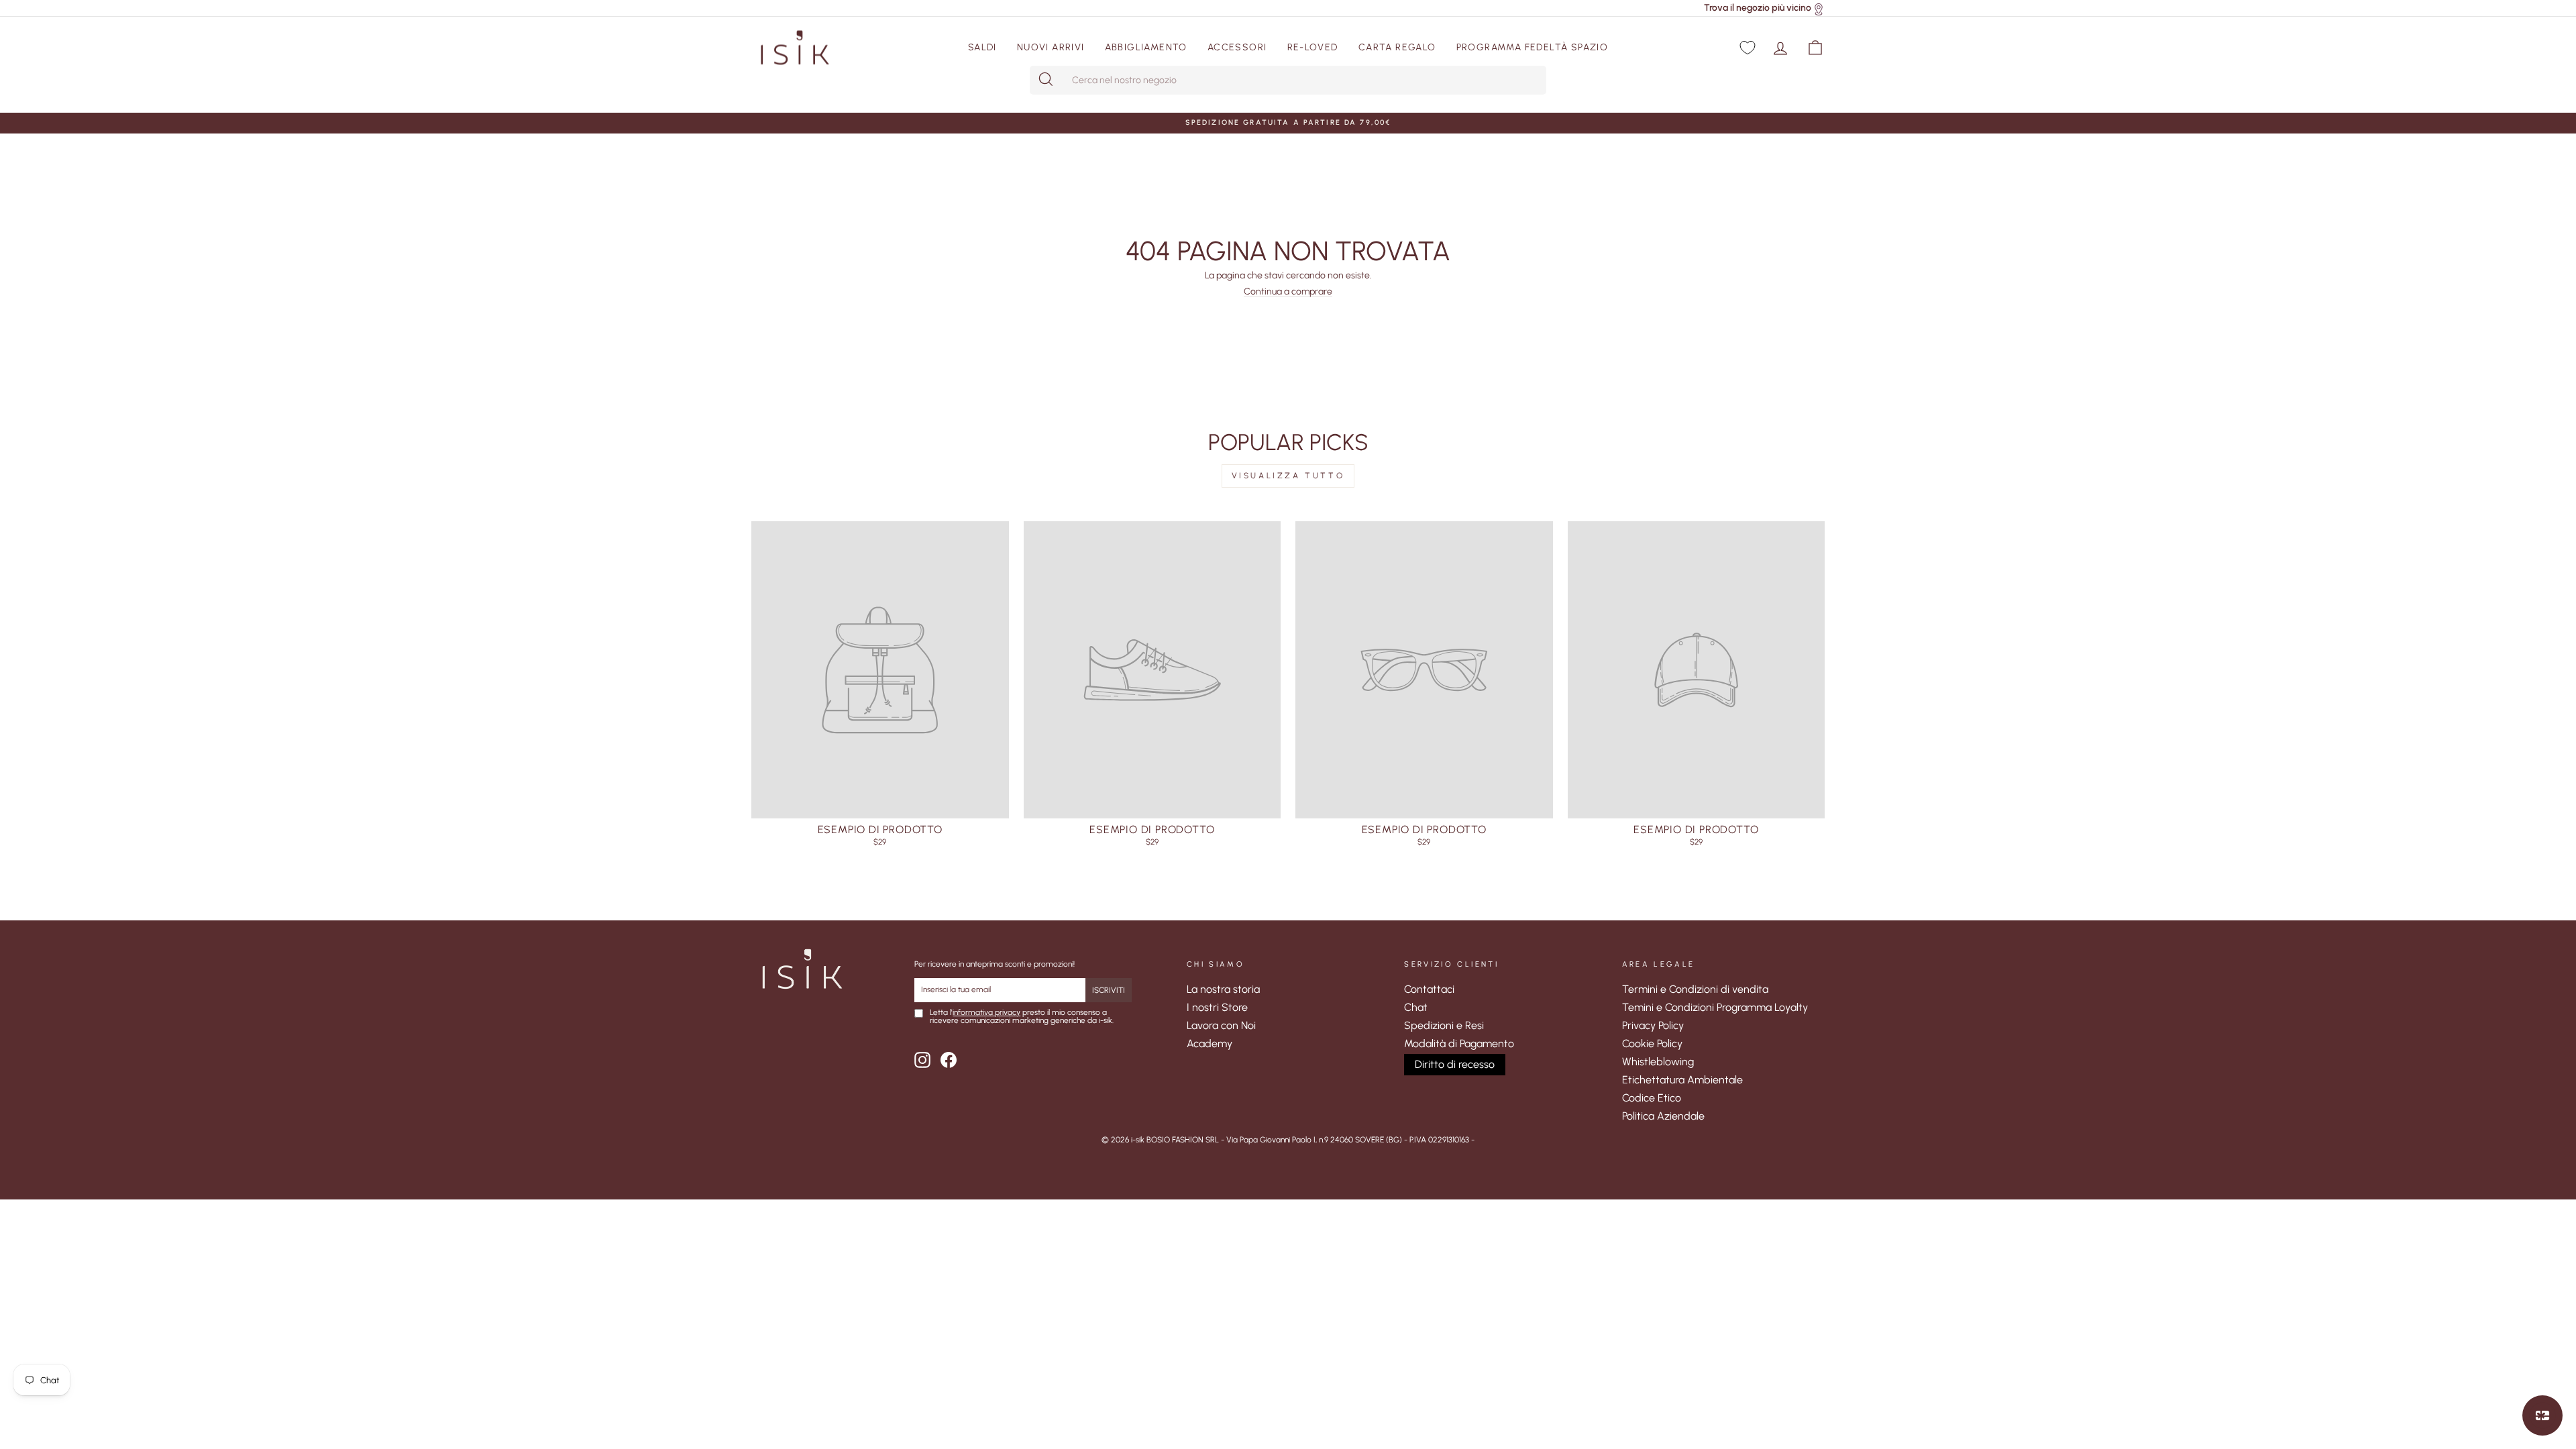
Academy (1210, 1043)
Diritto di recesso (1455, 1064)
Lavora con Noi (1221, 1025)
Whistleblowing (1658, 1062)
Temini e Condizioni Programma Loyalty (1715, 1007)
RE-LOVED (1313, 47)
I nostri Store (1217, 1007)
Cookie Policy (1652, 1043)
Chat (1416, 1007)
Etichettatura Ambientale (1682, 1080)
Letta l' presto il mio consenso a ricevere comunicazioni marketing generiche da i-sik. (1022, 1017)
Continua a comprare (1288, 292)
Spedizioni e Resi (1444, 1025)
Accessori (1237, 47)
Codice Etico (1652, 1098)
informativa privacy (986, 1012)
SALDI (982, 47)
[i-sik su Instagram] (922, 1060)
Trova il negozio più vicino (1758, 8)
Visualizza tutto (1288, 476)
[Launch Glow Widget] (2542, 1415)
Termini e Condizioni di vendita (1695, 989)
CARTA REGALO (1397, 47)
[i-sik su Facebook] (949, 1060)
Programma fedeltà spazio (1533, 47)
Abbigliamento (1146, 47)
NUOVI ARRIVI (1051, 47)
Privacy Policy (1653, 1025)
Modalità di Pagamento (1459, 1043)
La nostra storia (1223, 989)
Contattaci (1429, 989)
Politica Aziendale (1663, 1116)
